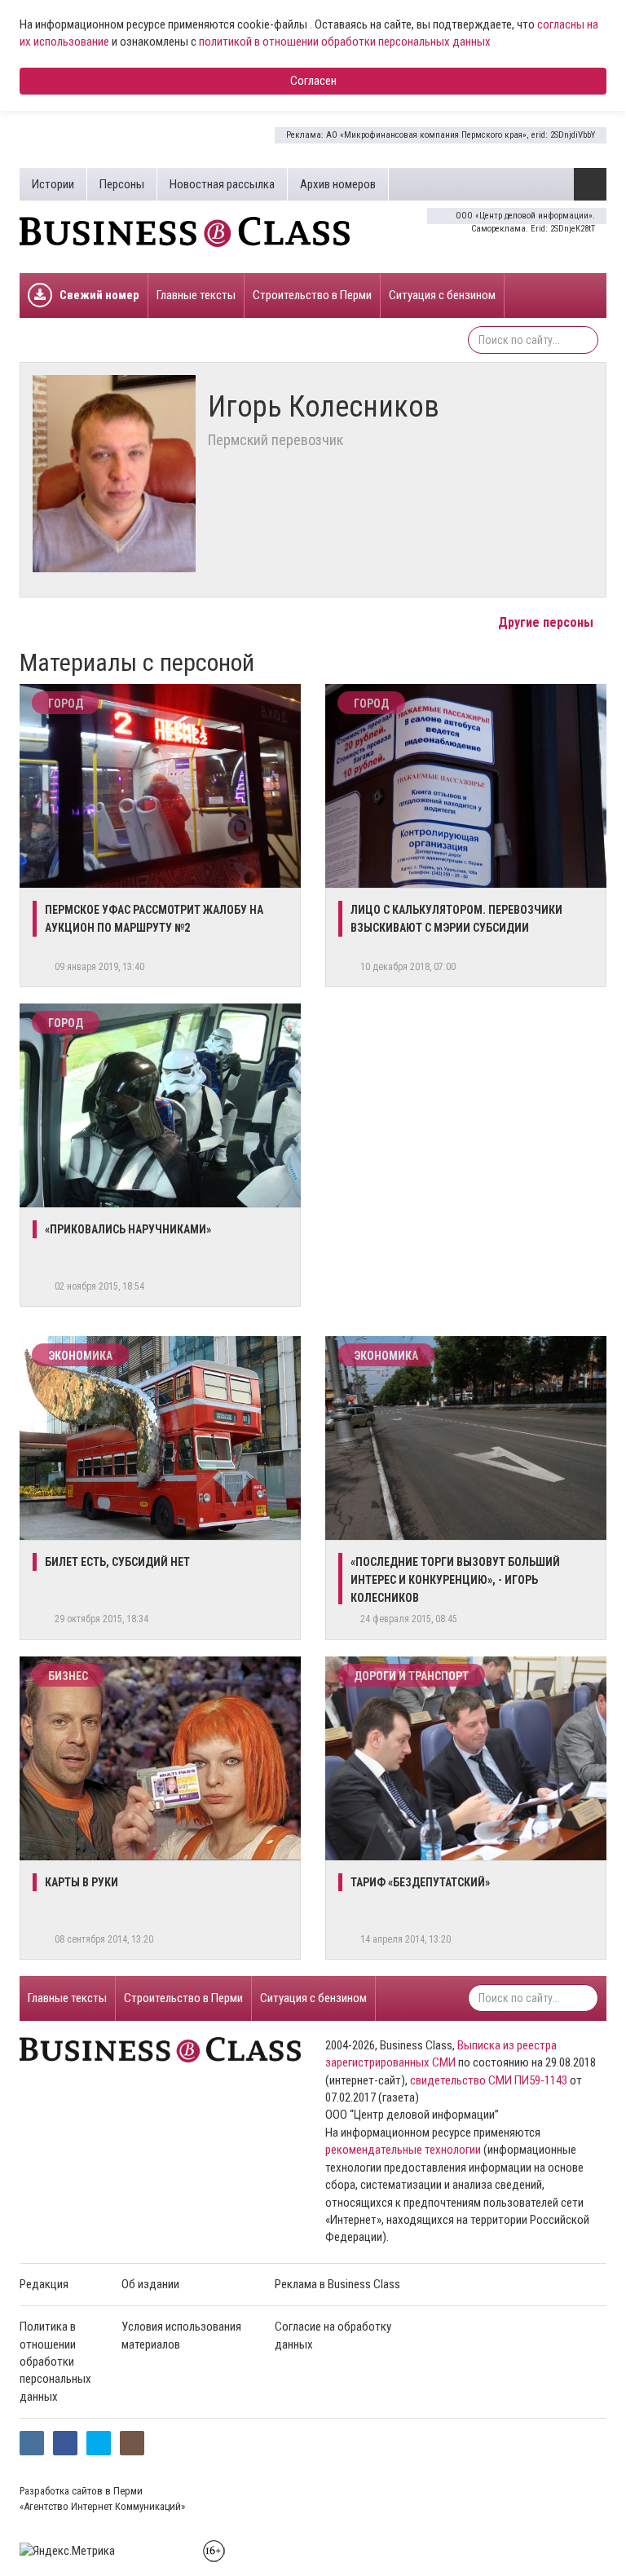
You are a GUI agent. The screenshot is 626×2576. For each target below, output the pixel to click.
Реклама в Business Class (337, 2284)
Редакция (44, 2284)
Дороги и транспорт (411, 1676)
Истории (53, 184)
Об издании (150, 2284)
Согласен (313, 81)
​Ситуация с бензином (442, 295)
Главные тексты (196, 295)
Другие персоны (547, 622)
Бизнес (68, 1676)
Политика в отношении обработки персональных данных (55, 2362)
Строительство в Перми (312, 295)
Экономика (80, 1356)
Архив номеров (338, 184)
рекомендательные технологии (403, 2150)
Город (66, 704)
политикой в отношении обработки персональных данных (345, 42)
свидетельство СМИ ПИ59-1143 (489, 2080)
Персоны (122, 184)
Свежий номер (99, 295)
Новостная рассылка (222, 184)
